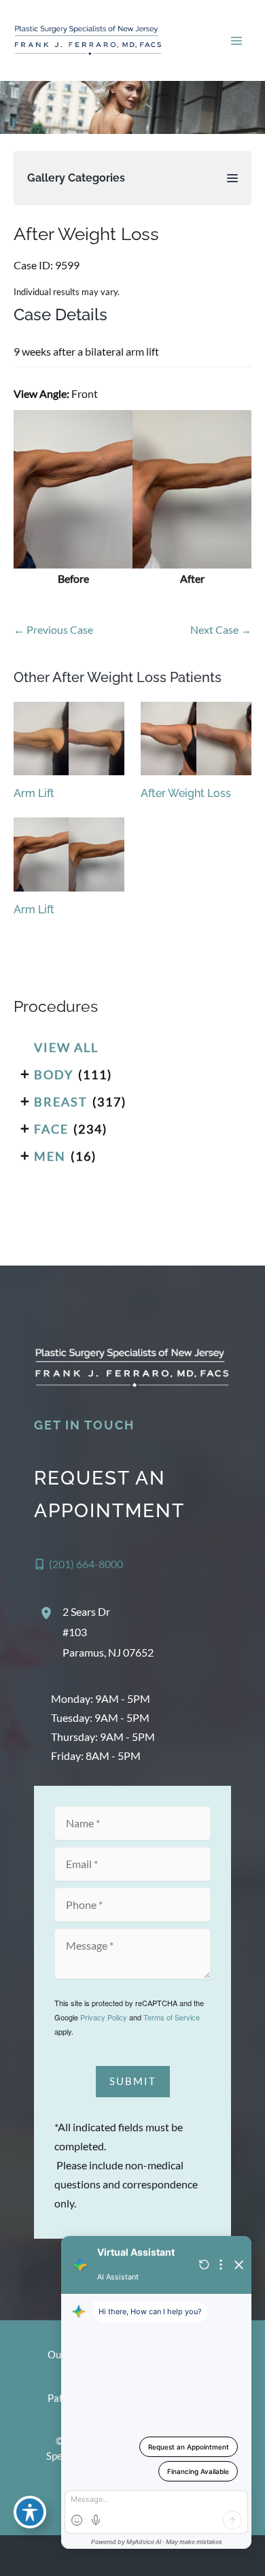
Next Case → (221, 629)
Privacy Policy (104, 2017)
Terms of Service (172, 2017)
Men (50, 1156)
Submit (133, 2081)
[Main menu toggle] (236, 40)
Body (54, 1074)
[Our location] (246, 2556)
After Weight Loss (86, 234)
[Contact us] (208, 2556)
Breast (61, 1102)
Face (51, 1129)
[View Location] (48, 1613)
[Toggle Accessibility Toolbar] (30, 2512)
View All (66, 1047)
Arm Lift (34, 793)
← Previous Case (53, 629)
